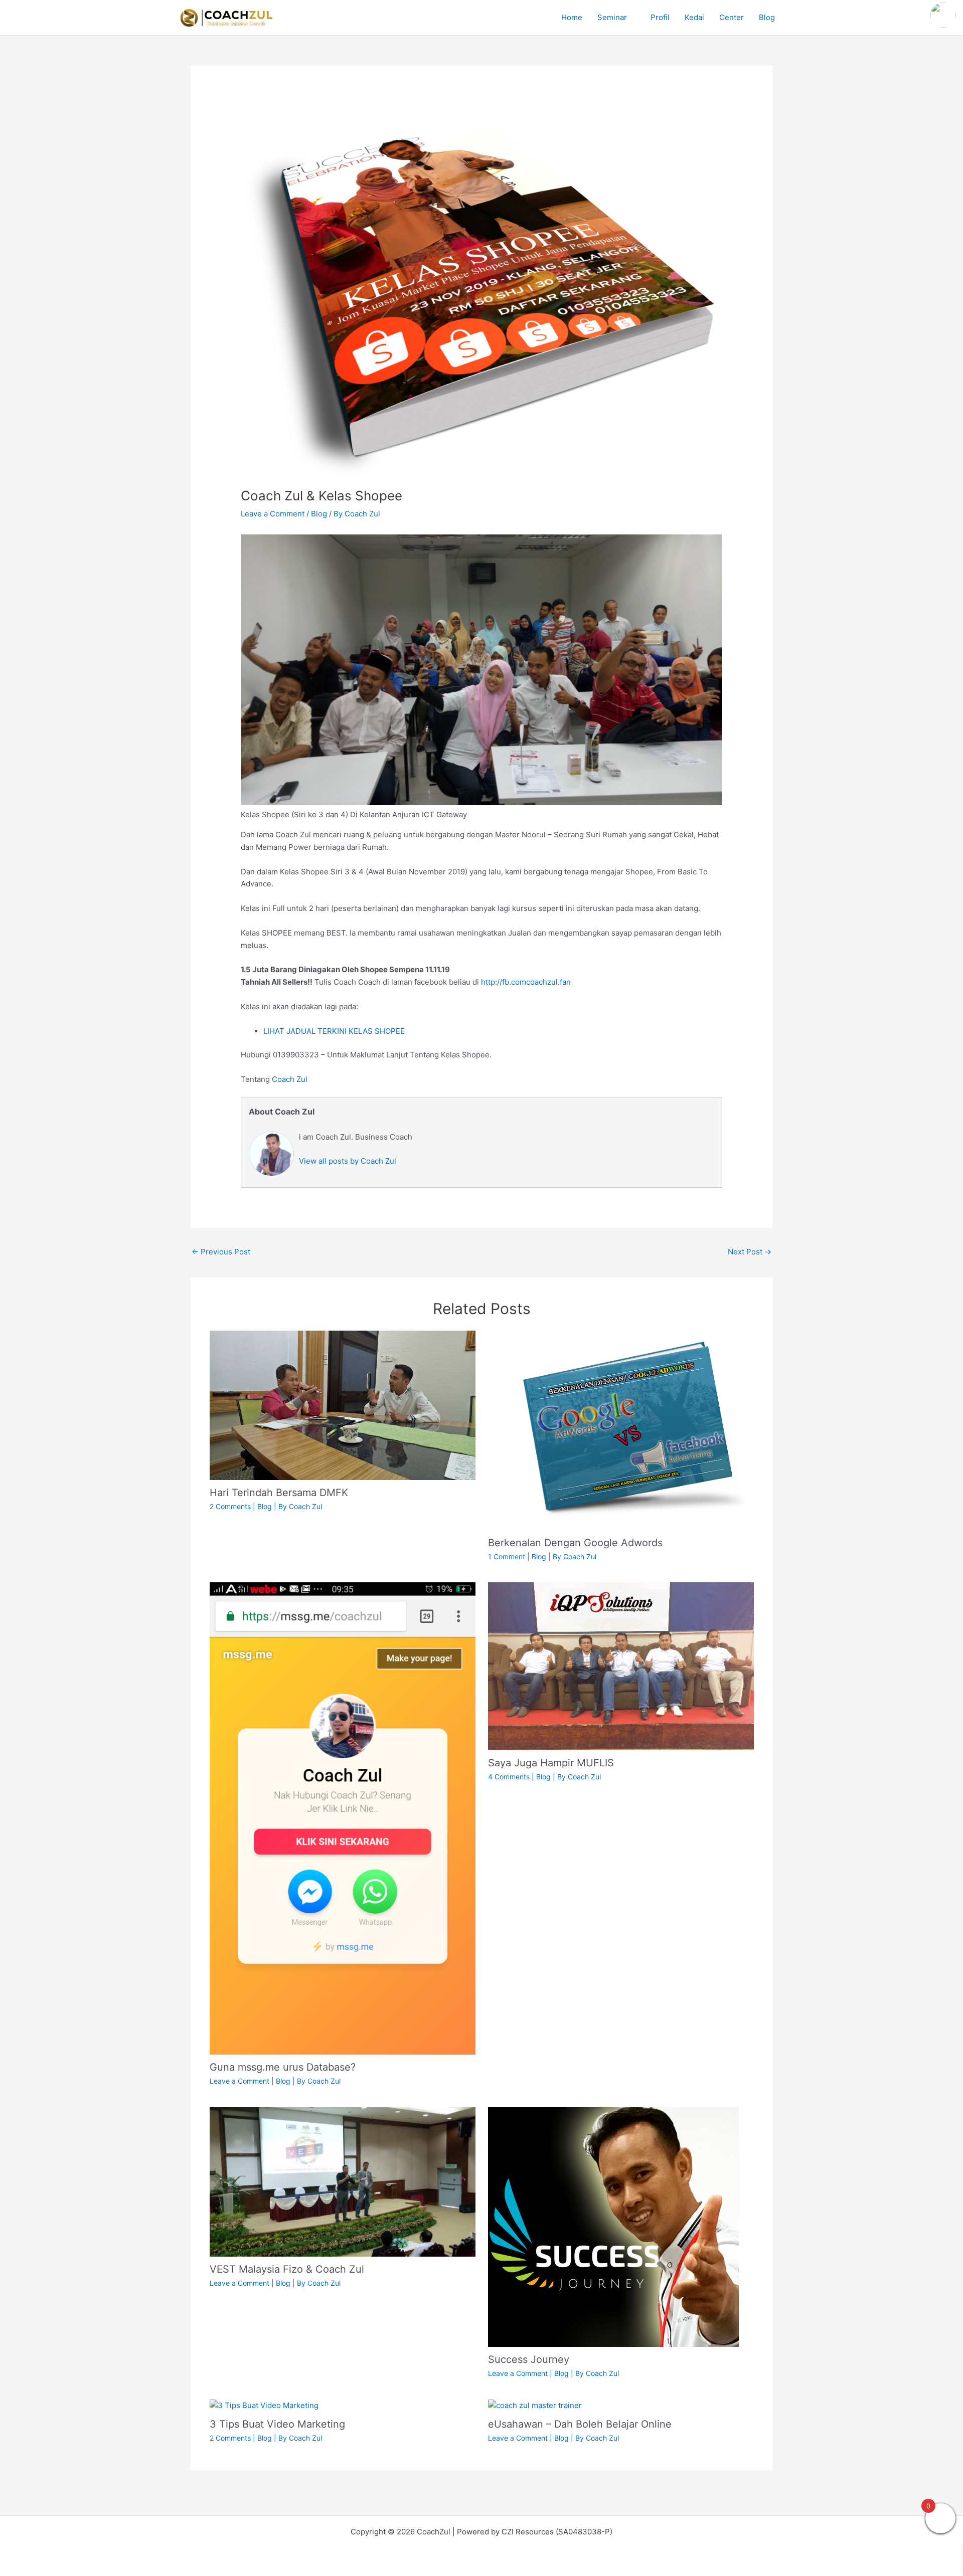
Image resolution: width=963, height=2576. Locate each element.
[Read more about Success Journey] (613, 2226)
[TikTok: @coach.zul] (943, 16)
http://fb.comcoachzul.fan (526, 982)
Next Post (750, 1252)
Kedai (694, 17)
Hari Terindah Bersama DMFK (279, 1493)
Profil (660, 17)
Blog (767, 17)
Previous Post (221, 1252)
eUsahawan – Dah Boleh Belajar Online (580, 2424)
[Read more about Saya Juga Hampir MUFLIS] (621, 1666)
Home (572, 17)
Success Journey (529, 2359)
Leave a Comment (273, 514)
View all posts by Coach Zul (348, 1161)
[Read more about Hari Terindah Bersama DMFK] (343, 1405)
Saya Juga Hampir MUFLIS (551, 1763)
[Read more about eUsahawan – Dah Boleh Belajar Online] (535, 2405)
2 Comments (230, 1506)
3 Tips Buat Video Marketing (277, 2424)
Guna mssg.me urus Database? (283, 2067)
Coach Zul (290, 1079)
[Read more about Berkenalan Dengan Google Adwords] (621, 1430)
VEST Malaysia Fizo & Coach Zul (287, 2269)
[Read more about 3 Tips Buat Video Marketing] (264, 2405)
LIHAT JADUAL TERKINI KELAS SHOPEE (334, 1031)
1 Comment (507, 1556)
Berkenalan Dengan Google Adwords (575, 1543)
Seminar (612, 17)
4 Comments (509, 1777)
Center (732, 17)
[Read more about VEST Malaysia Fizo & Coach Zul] (343, 2181)
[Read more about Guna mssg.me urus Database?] (343, 1818)
